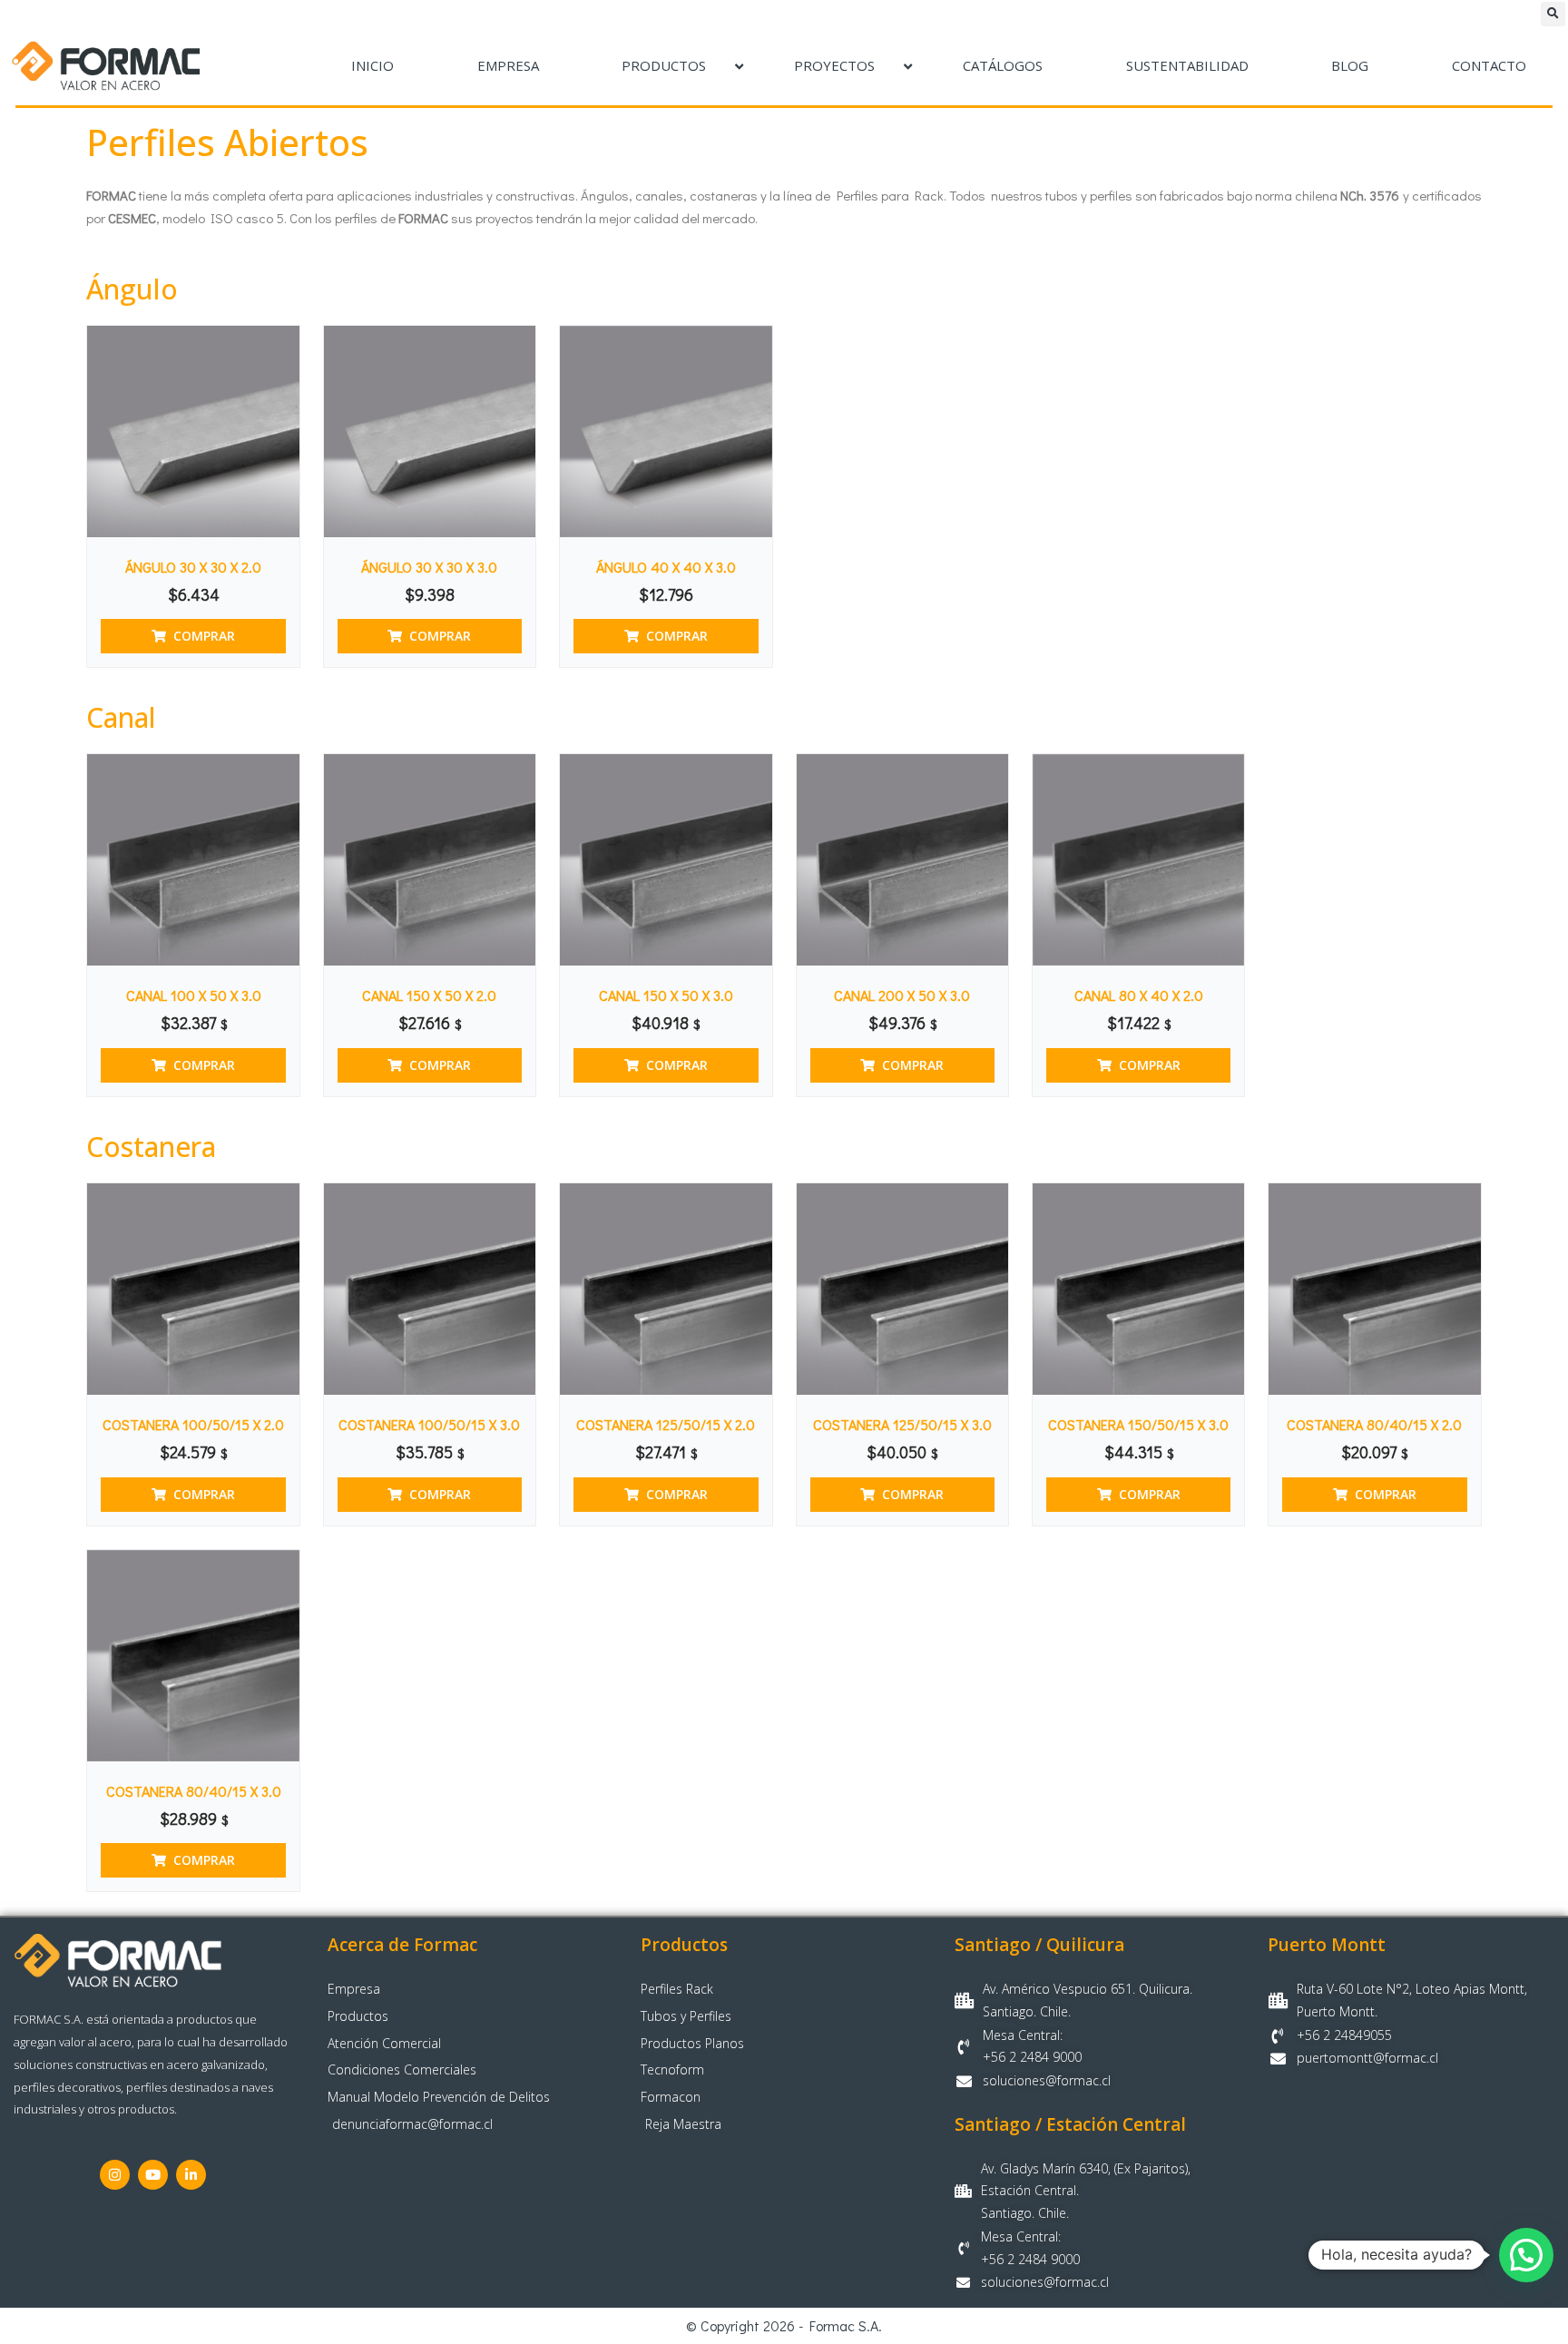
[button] (1553, 14)
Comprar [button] (204, 636)
